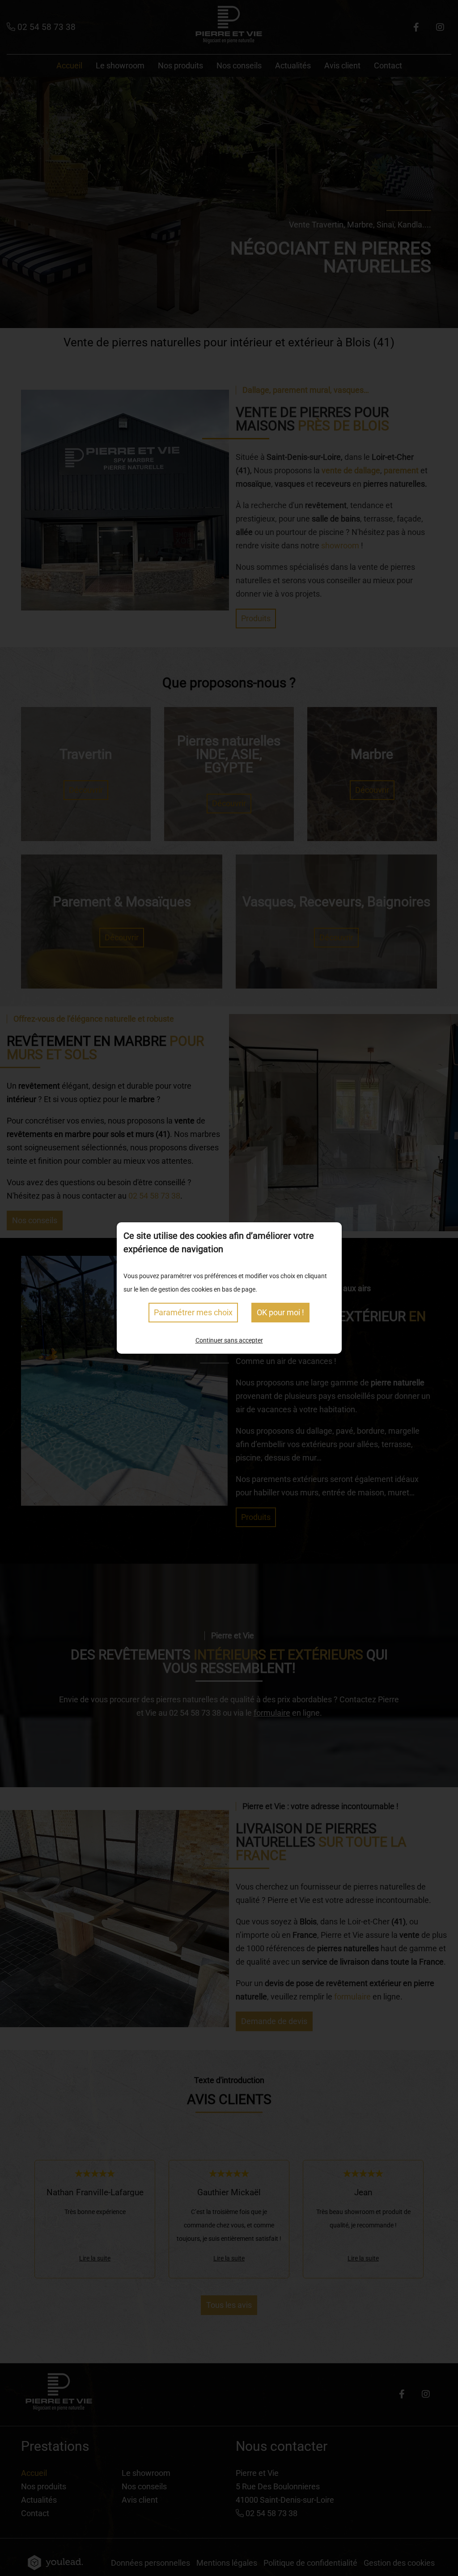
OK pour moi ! (280, 1312)
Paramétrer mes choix (193, 1312)
